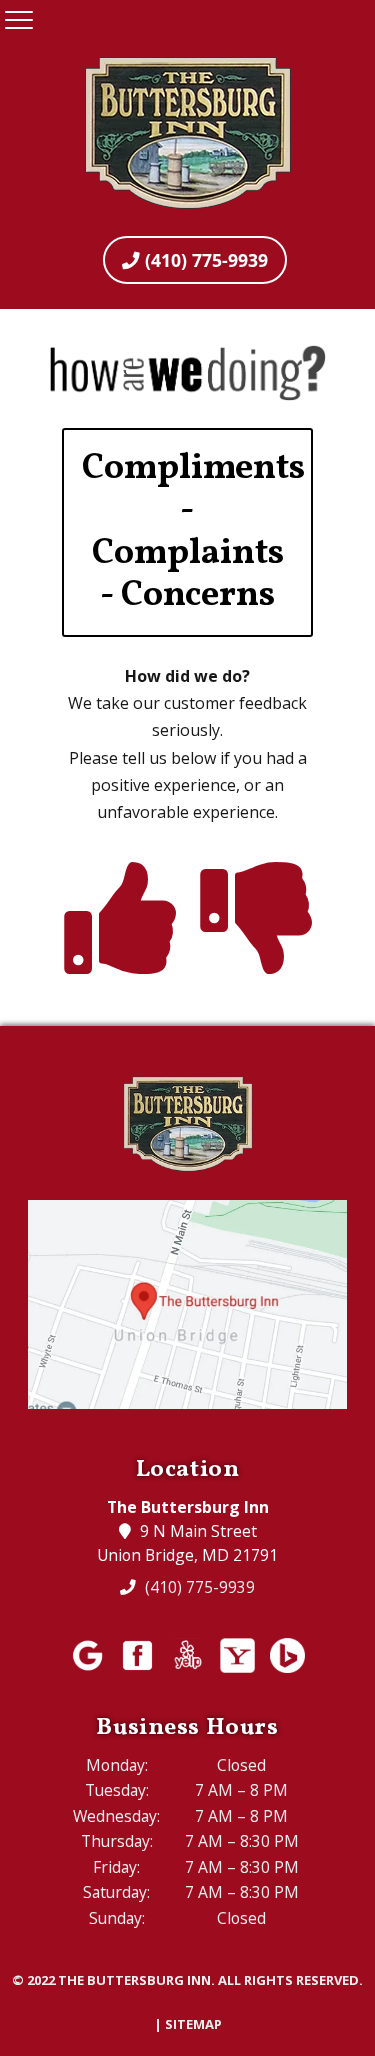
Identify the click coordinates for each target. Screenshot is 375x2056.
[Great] (120, 918)
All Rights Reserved (288, 1980)
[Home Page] (188, 133)
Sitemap (193, 2024)
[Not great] (256, 918)
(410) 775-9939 (204, 260)
